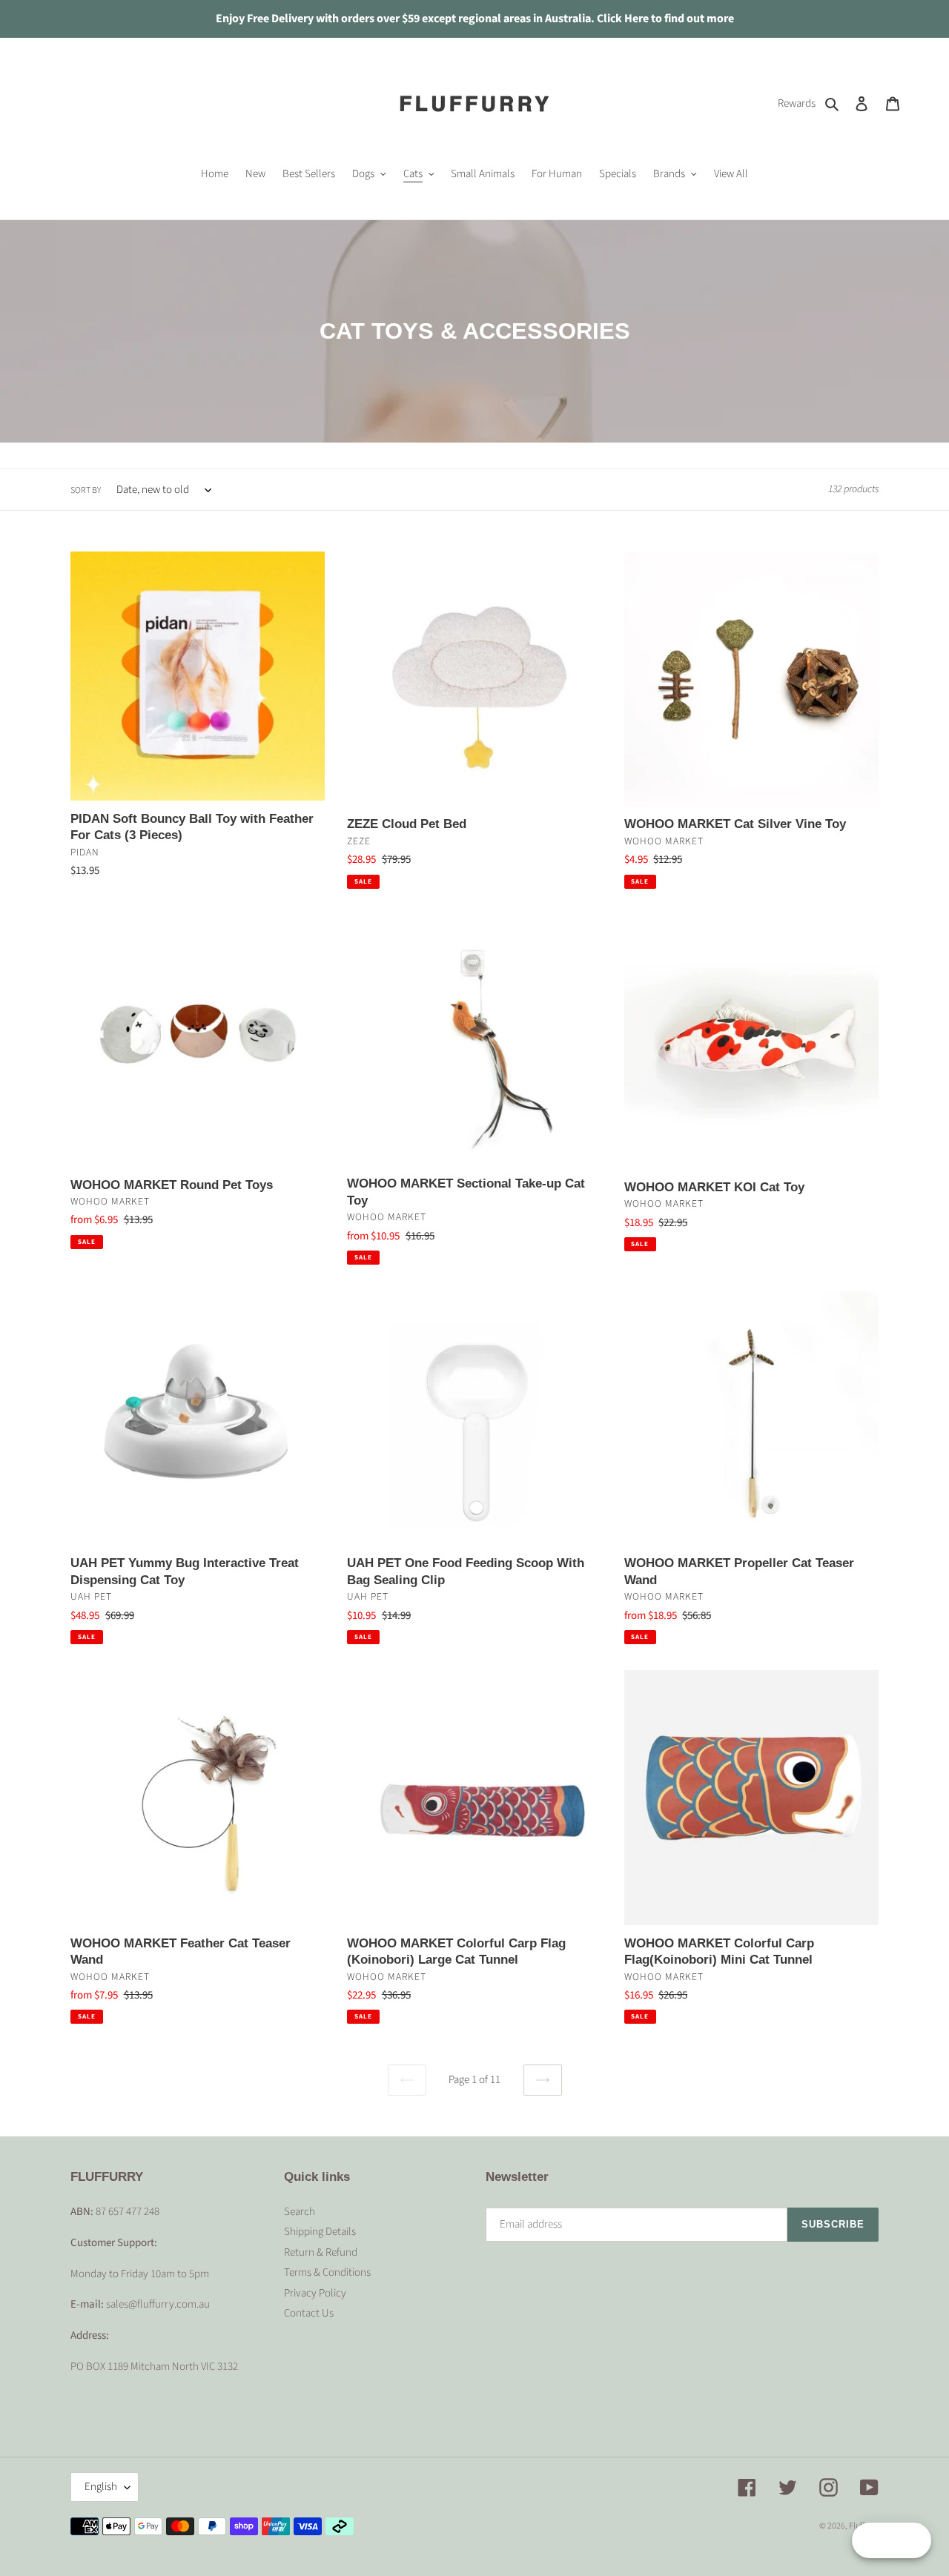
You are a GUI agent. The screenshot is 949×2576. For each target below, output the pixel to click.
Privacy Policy (315, 2293)
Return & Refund (321, 2252)
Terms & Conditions (327, 2272)
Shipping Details (320, 2232)
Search (300, 2212)
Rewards (797, 103)
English (101, 2487)
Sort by (86, 490)
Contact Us (309, 2313)
